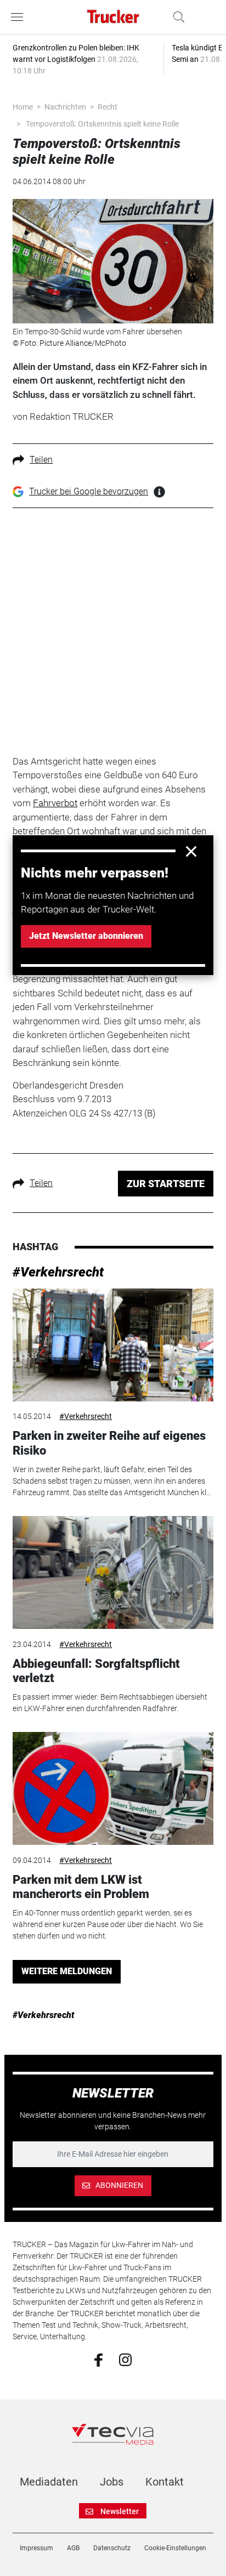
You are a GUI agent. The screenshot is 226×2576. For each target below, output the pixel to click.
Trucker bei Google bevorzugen (89, 491)
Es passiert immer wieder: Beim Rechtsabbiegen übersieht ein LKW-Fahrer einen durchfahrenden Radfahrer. (110, 1703)
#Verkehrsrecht (58, 1272)
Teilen (41, 460)
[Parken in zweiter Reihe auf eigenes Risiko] (113, 1345)
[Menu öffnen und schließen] (20, 17)
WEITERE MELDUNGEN (67, 1971)
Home (23, 107)
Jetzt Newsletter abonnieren (86, 936)
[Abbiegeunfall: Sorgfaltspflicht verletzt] (113, 1572)
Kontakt (165, 2482)
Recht (108, 107)
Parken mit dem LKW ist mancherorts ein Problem (81, 1887)
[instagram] (125, 2359)
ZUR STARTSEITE (166, 1184)
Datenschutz (112, 2548)
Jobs (112, 2482)
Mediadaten (49, 2482)
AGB (73, 2548)
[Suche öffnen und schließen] (176, 17)
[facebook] (98, 2360)
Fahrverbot (55, 803)
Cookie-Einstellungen (175, 2548)
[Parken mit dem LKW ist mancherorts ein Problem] (113, 1788)
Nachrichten (65, 107)
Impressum (36, 2548)
